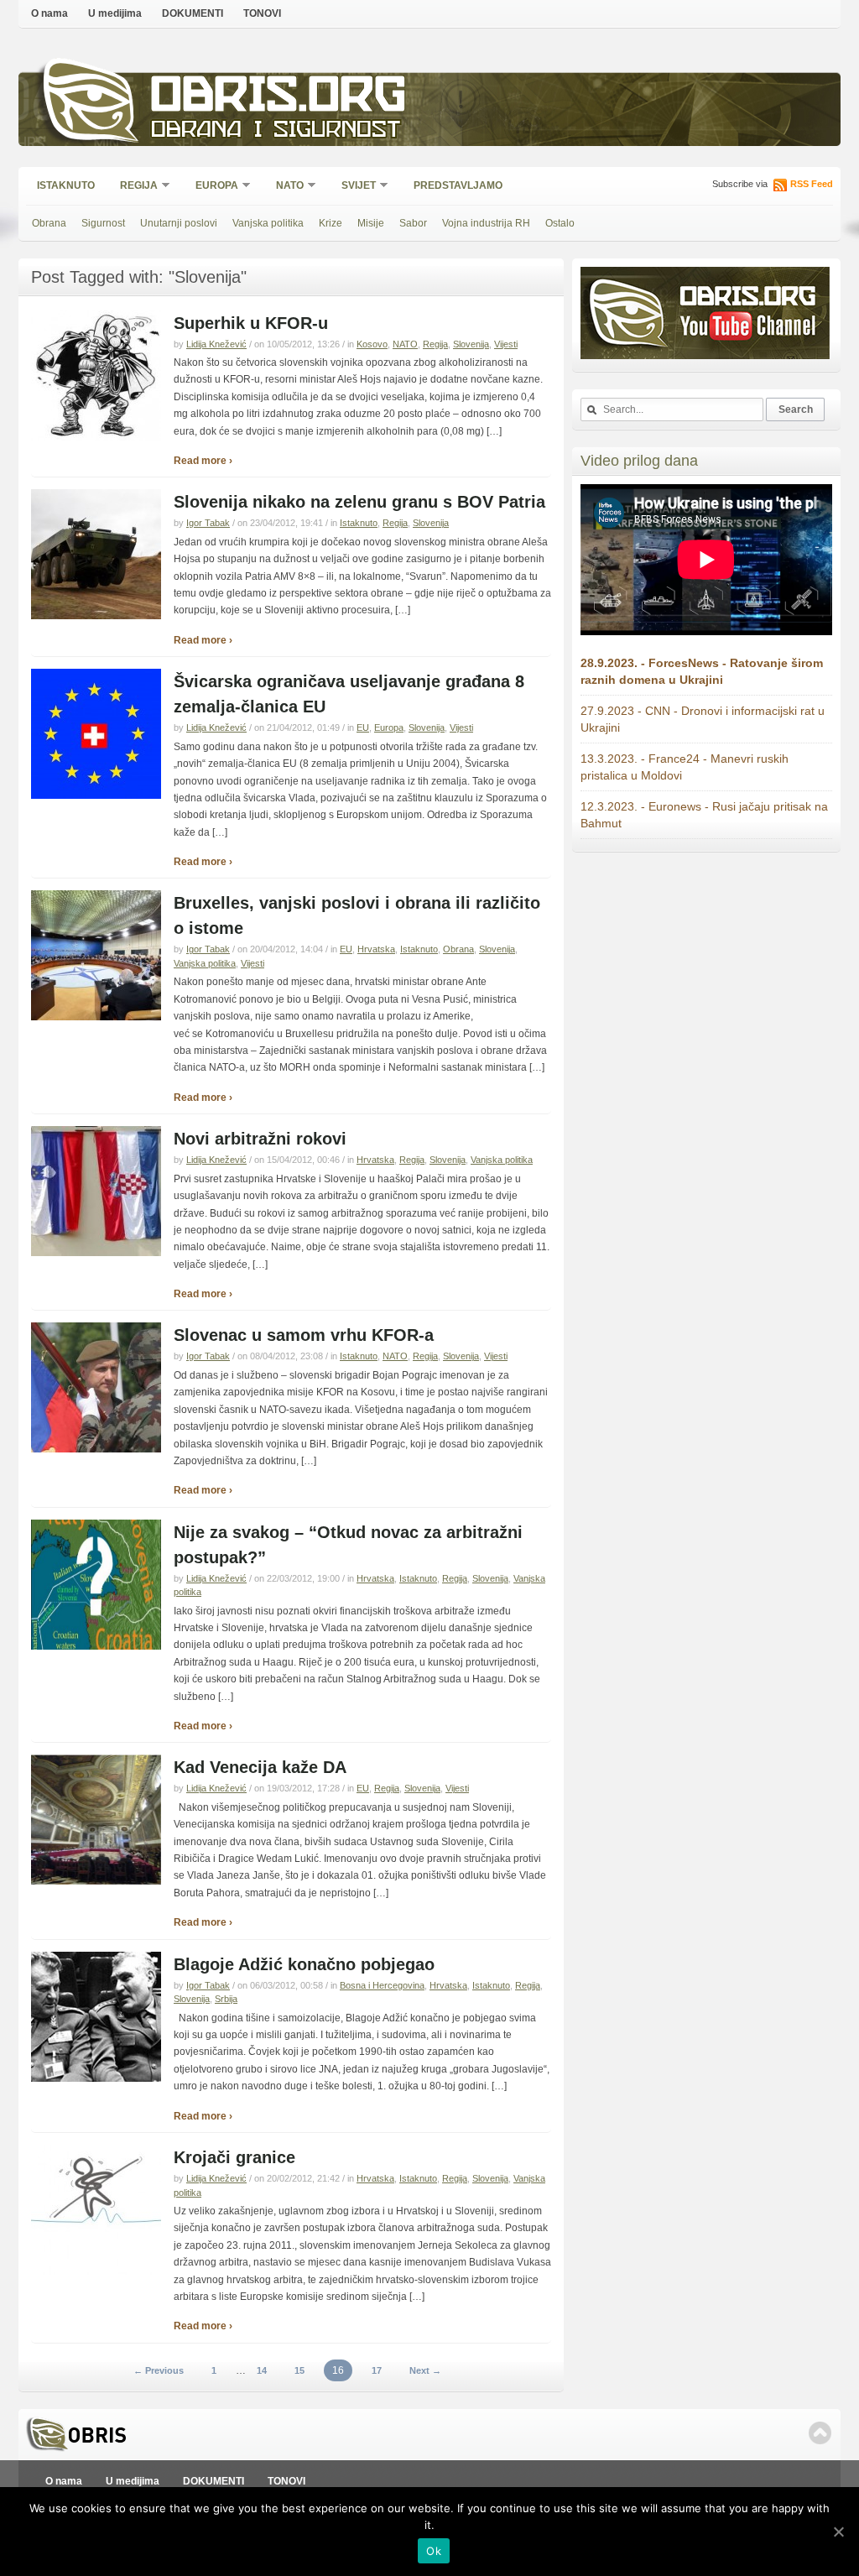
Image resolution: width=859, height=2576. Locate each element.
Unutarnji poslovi (179, 223)
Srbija (226, 1999)
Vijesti (506, 344)
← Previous (159, 2370)
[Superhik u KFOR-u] (96, 437)
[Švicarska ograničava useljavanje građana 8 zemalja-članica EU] (96, 795)
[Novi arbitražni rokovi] (96, 1253)
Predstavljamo (458, 185)
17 (377, 2370)
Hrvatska (376, 949)
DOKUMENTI (193, 13)
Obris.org (279, 99)
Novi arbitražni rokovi (260, 1139)
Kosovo (372, 344)
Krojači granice (234, 2157)
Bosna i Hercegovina (382, 1985)
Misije (371, 223)
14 (262, 2370)
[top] (820, 2433)
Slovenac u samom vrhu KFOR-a (304, 1335)
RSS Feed (812, 184)
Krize (331, 223)
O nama (49, 13)
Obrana (49, 223)
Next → (425, 2370)
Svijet (353, 187)
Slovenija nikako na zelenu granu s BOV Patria (359, 502)
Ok (434, 2551)
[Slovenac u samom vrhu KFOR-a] (96, 1449)
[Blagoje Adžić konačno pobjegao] (96, 2078)
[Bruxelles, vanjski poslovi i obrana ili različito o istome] (96, 1017)
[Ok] (838, 2532)
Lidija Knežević (216, 344)
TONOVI (262, 13)
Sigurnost (103, 223)
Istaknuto (66, 185)
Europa (211, 187)
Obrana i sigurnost (276, 131)
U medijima (115, 13)
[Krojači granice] (96, 2271)
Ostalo (560, 223)
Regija (133, 187)
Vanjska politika (268, 223)
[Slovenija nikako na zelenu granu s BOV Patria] (96, 616)
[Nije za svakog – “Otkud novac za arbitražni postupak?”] (96, 1646)
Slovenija (471, 344)
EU (363, 727)
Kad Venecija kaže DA (260, 1767)
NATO (284, 187)
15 (299, 2370)
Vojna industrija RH (486, 223)
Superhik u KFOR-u (251, 323)
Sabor (413, 223)
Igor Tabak (208, 523)
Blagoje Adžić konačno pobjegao (304, 1964)
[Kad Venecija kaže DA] (96, 1881)
